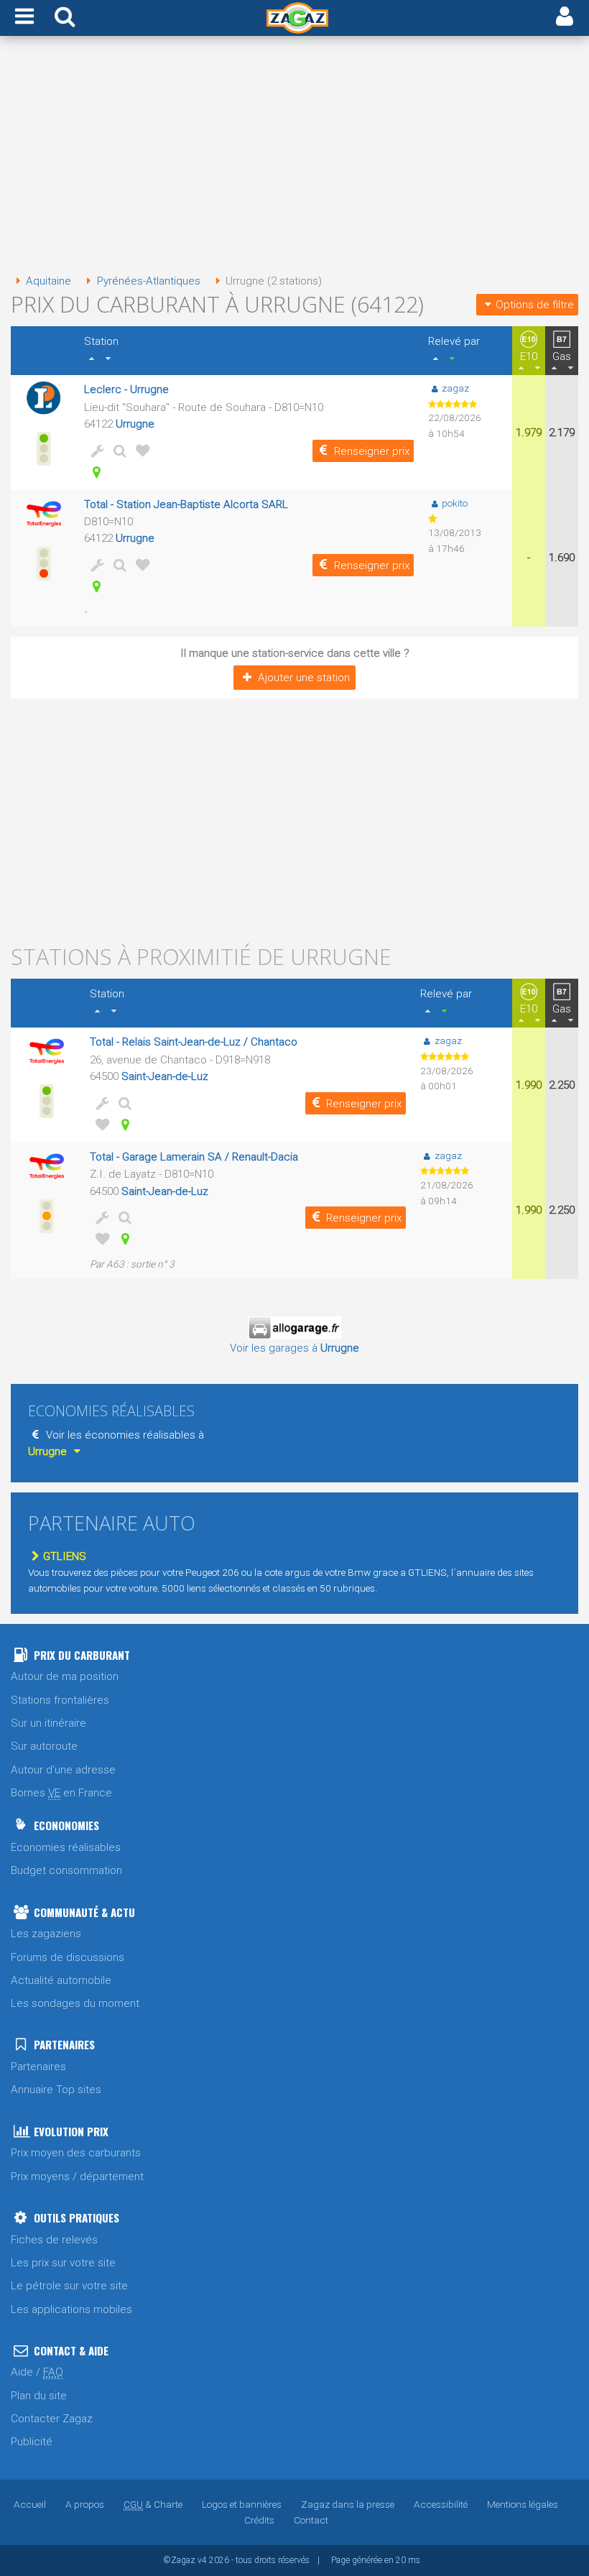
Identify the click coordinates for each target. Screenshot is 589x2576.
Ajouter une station (304, 678)
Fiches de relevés (54, 2240)
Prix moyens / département (77, 2176)
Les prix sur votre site (63, 2263)
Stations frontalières (60, 1700)
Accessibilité (441, 2504)
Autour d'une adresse (63, 1770)
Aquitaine (48, 281)
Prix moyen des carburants (76, 2153)
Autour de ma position (65, 1676)
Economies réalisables (66, 1847)
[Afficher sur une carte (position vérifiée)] (94, 472)
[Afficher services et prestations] (94, 451)
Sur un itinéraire (48, 1723)
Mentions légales (523, 2504)
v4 (202, 2560)
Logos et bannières (242, 2504)
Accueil (30, 2504)
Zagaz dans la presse (348, 2504)
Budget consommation (66, 1870)
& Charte (153, 2504)
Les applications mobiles (71, 2309)
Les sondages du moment (75, 2003)
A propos (85, 2504)
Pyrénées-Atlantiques (148, 281)
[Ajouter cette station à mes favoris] (140, 451)
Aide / (37, 2372)
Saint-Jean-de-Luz (165, 1076)
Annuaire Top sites (56, 2090)
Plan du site (39, 2396)
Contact (311, 2520)
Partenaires (38, 2067)
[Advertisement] (294, 157)
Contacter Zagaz (52, 2419)
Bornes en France (61, 1793)
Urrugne (135, 424)
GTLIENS (65, 1556)
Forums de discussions (68, 1957)
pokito (455, 503)
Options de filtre (535, 305)
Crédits (259, 2520)
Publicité (32, 2442)
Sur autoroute (44, 1746)
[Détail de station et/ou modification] (117, 451)
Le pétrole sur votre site (69, 2286)
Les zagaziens (46, 1934)
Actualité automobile (61, 1980)
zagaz (455, 388)
